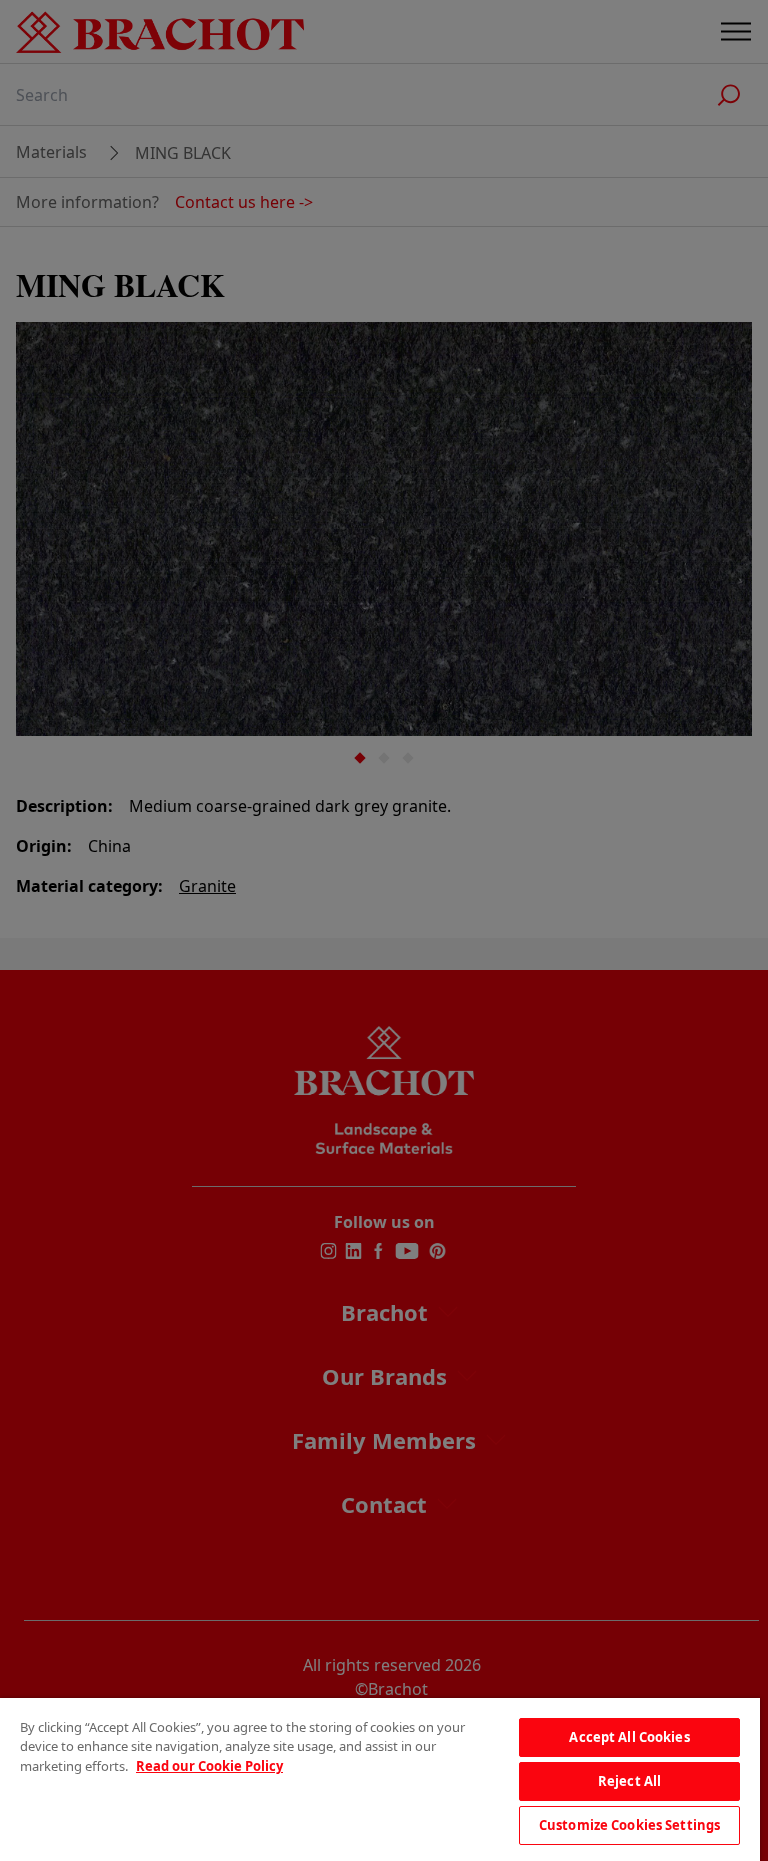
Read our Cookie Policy (209, 1766)
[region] (380, 1779)
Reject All (629, 1781)
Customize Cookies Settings (629, 1825)
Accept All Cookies (629, 1737)
